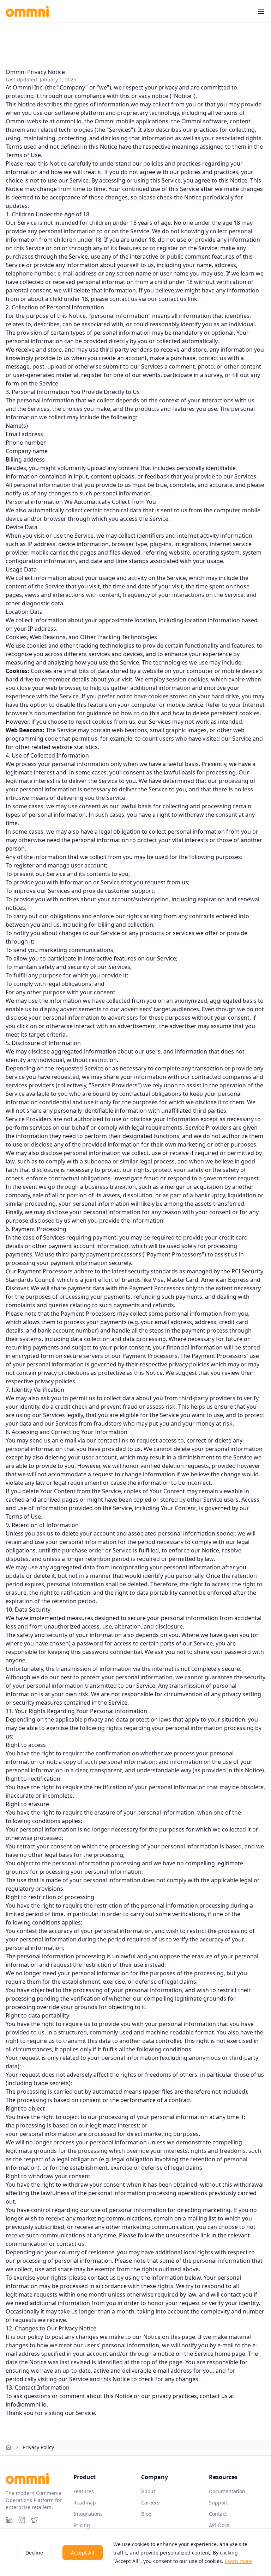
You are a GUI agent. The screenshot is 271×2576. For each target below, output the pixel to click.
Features (84, 2491)
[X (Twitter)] (35, 2520)
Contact (218, 2514)
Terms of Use (23, 155)
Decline (34, 2553)
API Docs (219, 2525)
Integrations (88, 2514)
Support (218, 2503)
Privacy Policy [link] (38, 2447)
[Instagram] (22, 2520)
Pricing (82, 2525)
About (148, 2491)
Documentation (227, 2491)
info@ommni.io (26, 2404)
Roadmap (85, 2503)
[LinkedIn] (9, 2520)
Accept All (83, 2553)
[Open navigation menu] (261, 11)
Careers (150, 2503)
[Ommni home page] (27, 11)
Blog (146, 2514)
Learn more (238, 2561)
